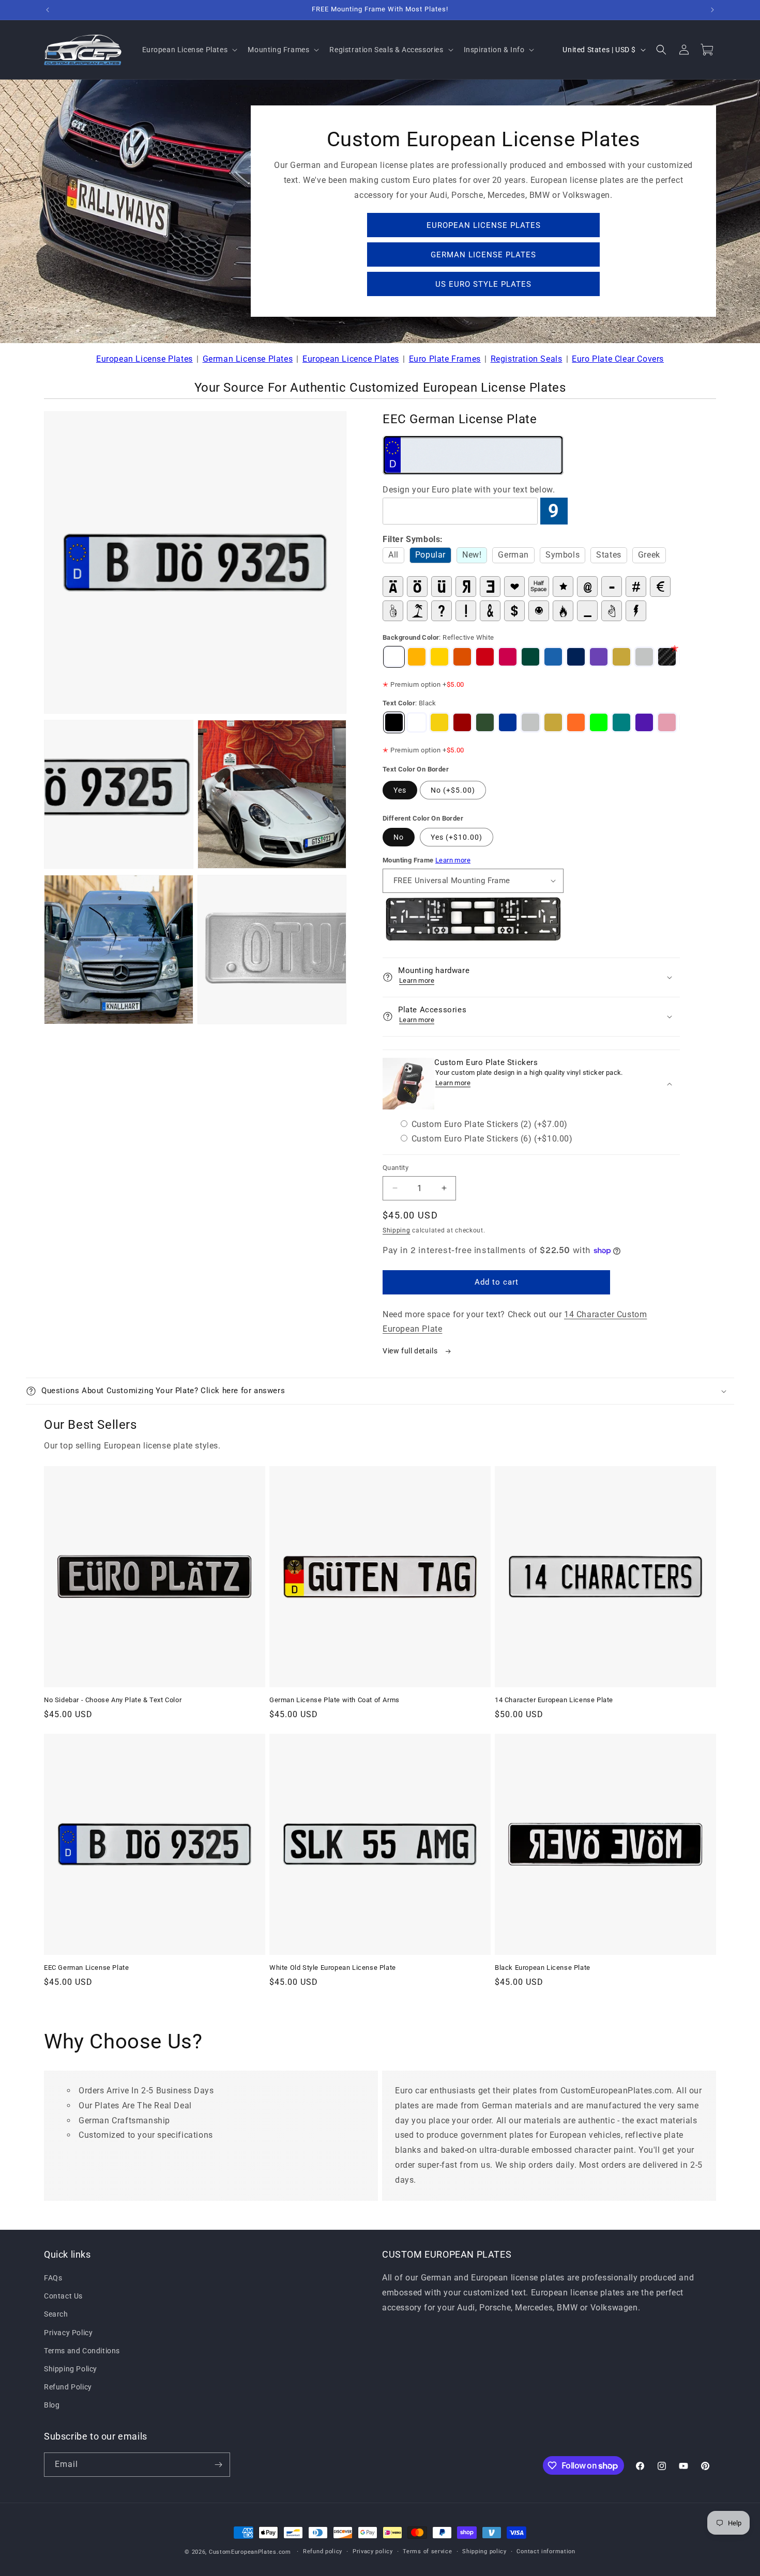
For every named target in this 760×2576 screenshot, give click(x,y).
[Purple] (644, 722)
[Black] (394, 722)
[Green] (485, 722)
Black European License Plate (543, 1968)
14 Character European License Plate (554, 1700)
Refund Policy (68, 2387)
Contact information (546, 2551)
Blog (52, 2405)
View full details (411, 1351)
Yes (400, 790)
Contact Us (63, 2296)
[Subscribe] (218, 2465)
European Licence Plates (351, 359)
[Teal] (621, 722)
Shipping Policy (71, 2369)
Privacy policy (373, 2551)
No (399, 837)
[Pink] (667, 722)
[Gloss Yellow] (439, 657)
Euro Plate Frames (445, 359)
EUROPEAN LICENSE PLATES (484, 225)
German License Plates (248, 359)
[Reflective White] (394, 657)
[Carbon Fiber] (667, 657)
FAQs (53, 2278)
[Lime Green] (599, 722)
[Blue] (508, 722)
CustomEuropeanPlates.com (250, 2552)
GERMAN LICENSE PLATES (483, 255)
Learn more (453, 860)
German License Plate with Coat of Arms (335, 1700)
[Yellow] (439, 722)
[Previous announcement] (48, 10)
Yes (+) (457, 837)
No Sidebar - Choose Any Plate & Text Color (113, 1700)
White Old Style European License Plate (333, 1968)
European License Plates (145, 359)
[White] (417, 722)
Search (56, 2315)
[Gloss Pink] (508, 657)
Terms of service (427, 2551)
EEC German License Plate (86, 1968)
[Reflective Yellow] (417, 657)
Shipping (397, 1230)
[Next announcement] (712, 10)
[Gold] (621, 657)
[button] (189, 50)
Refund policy (323, 2551)
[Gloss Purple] (599, 657)
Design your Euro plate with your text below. (469, 490)
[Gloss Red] (485, 657)
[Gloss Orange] (462, 657)
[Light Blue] (553, 657)
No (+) (453, 790)
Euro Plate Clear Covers (618, 359)
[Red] (462, 722)
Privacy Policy (68, 2333)
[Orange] (576, 722)
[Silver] (644, 657)
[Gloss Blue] (576, 657)
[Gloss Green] (530, 657)
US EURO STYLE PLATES (483, 284)
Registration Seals (527, 359)
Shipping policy (484, 2551)
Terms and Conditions (82, 2351)
